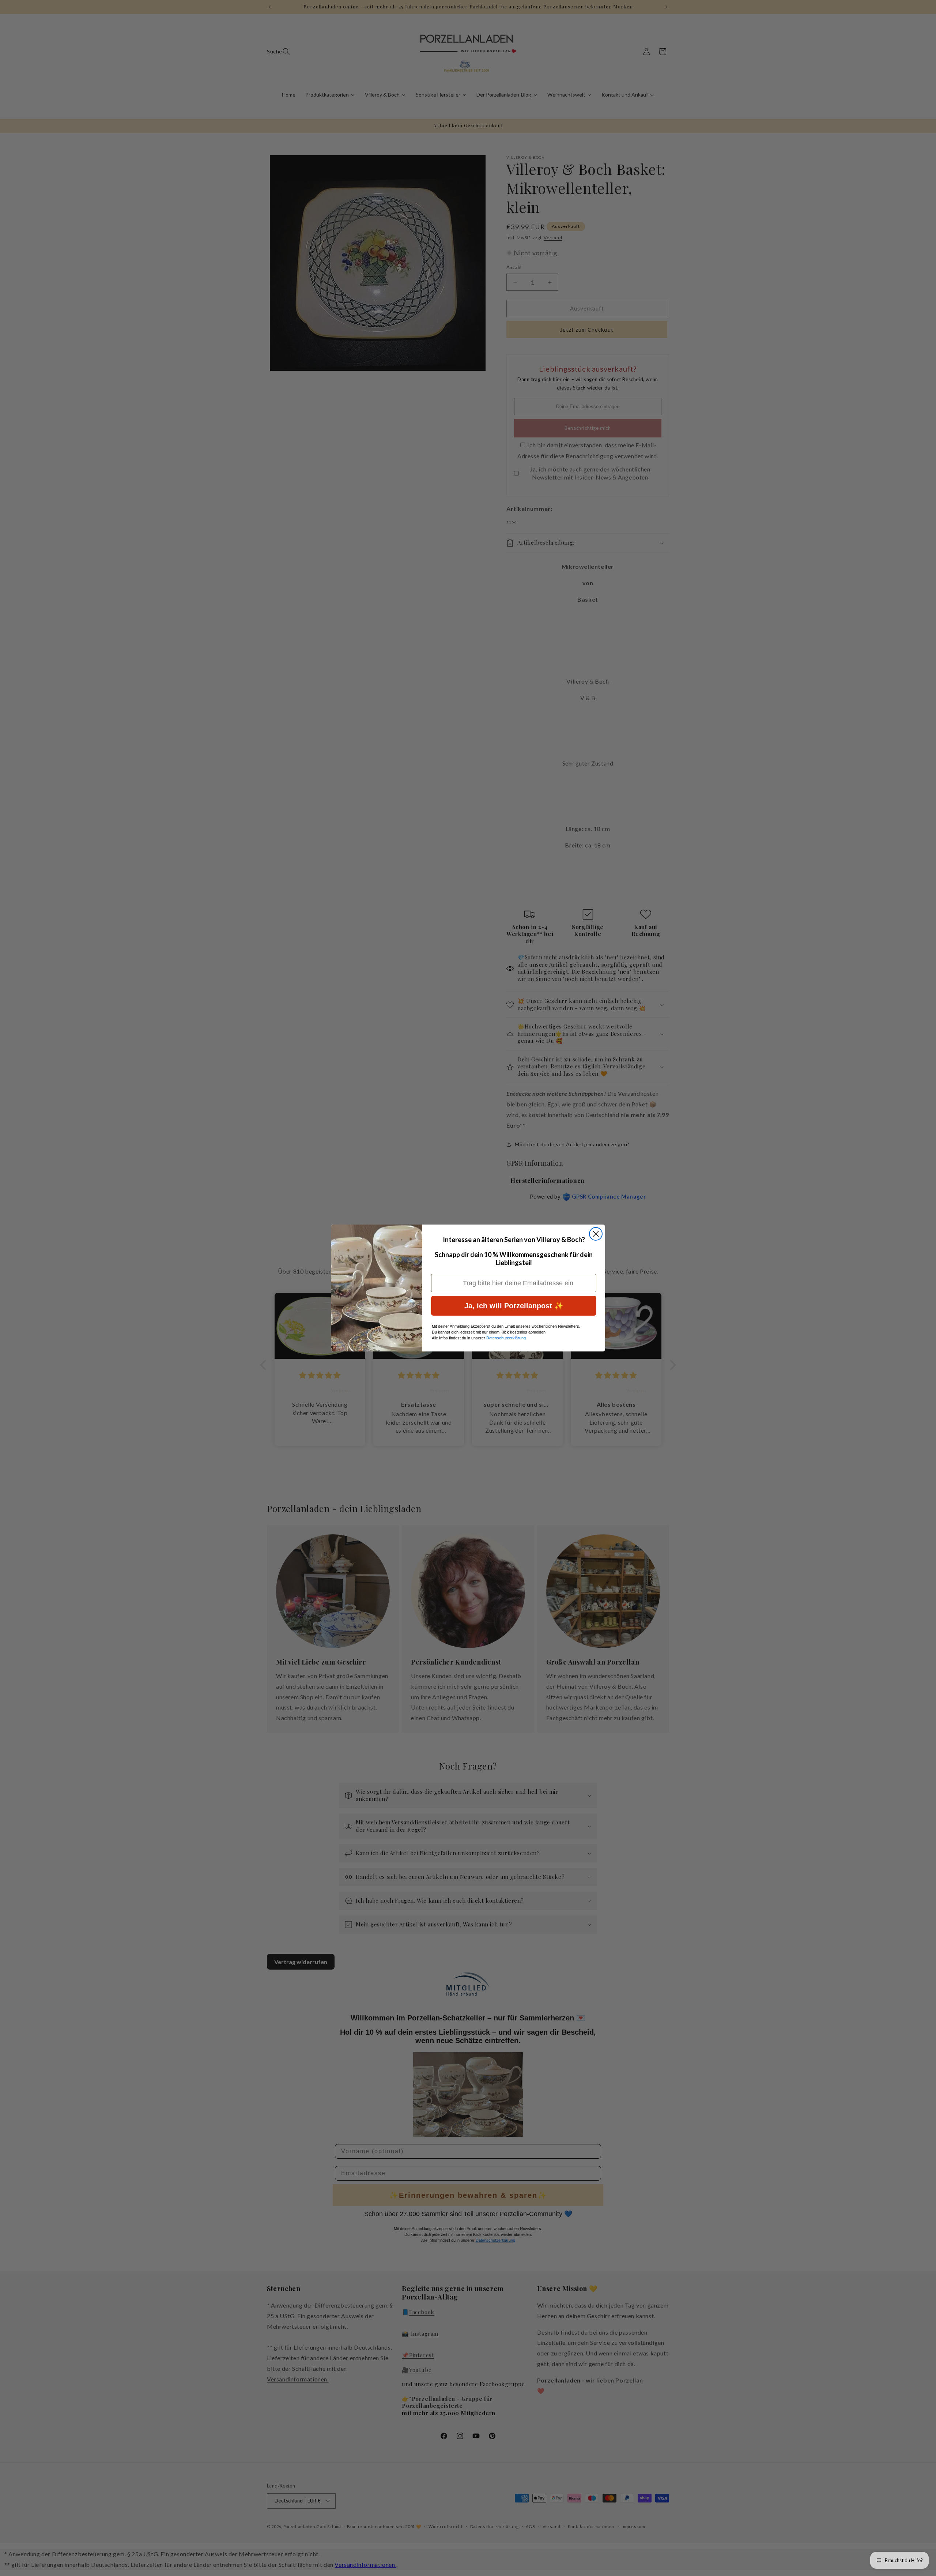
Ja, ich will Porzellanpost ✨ (514, 1306)
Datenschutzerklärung (506, 1338)
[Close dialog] (596, 1234)
